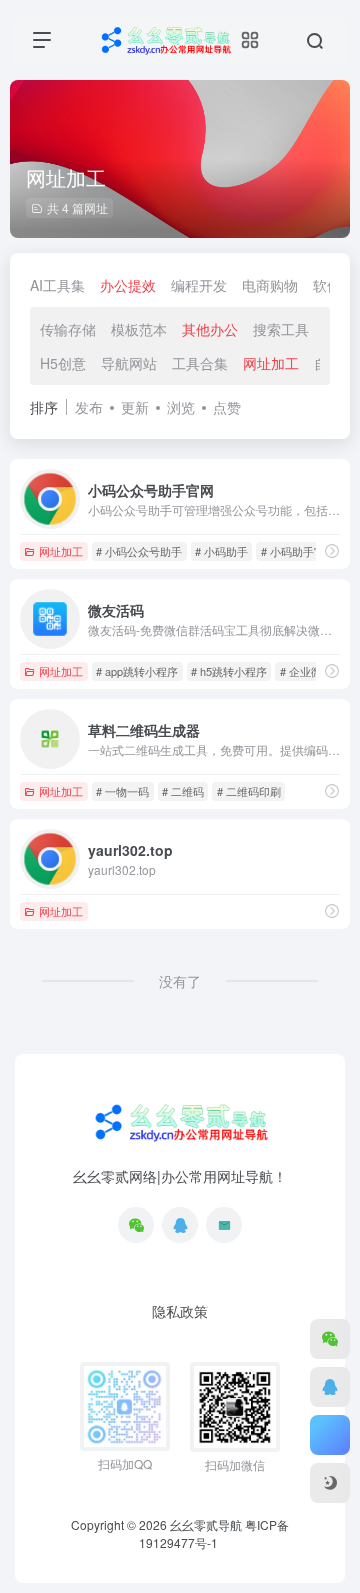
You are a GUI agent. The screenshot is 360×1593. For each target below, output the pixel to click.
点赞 (227, 407)
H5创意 (63, 363)
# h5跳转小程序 (229, 671)
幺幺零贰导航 (206, 1524)
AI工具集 (57, 285)
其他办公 (210, 329)
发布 (89, 407)
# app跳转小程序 (137, 671)
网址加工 (271, 363)
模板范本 (139, 329)
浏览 (181, 407)
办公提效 (128, 285)
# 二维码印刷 (249, 791)
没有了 (180, 981)
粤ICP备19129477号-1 (214, 1533)
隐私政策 (180, 1311)
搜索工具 (281, 329)
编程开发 (199, 285)
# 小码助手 (221, 551)
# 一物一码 (122, 791)
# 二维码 (183, 791)
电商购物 (270, 285)
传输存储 (68, 329)
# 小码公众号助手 (139, 551)
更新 (135, 407)
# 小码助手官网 (298, 551)
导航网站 (129, 363)
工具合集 (200, 363)
